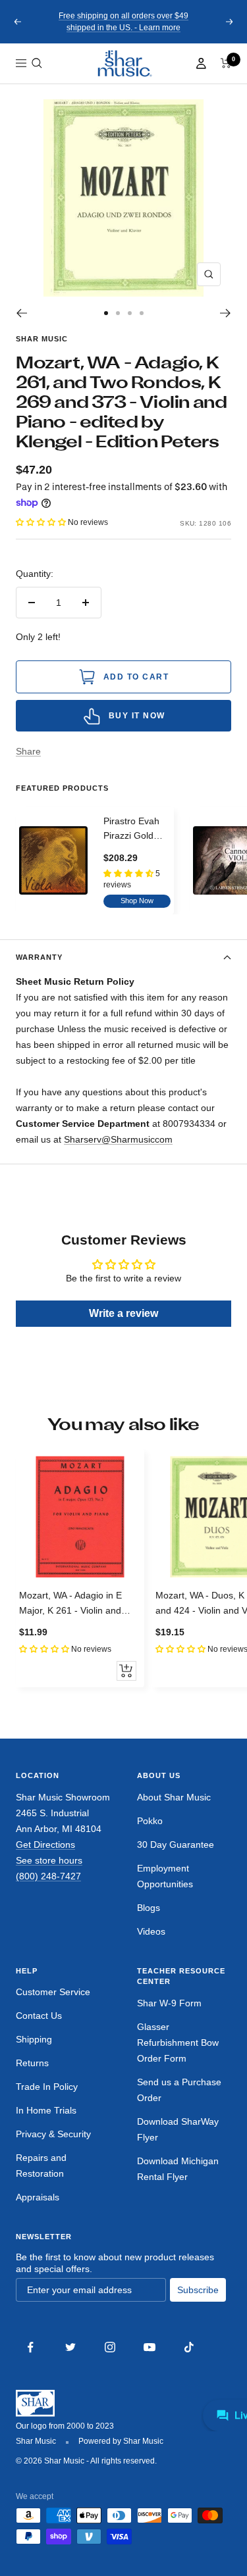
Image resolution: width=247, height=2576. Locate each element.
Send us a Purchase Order (179, 2090)
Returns (32, 2063)
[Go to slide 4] (142, 313)
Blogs (149, 1908)
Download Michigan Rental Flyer (178, 2169)
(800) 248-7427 (48, 1876)
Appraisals (38, 2197)
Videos (151, 1931)
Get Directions (45, 1845)
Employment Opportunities (165, 1876)
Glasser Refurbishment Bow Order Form (178, 2043)
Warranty (39, 957)
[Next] (226, 313)
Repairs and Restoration (41, 2166)
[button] (37, 63)
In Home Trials (46, 2110)
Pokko (150, 1821)
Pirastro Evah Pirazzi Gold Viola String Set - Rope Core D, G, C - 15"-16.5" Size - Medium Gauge (137, 830)
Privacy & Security (53, 2134)
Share (28, 751)
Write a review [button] (123, 1313)
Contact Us (39, 2016)
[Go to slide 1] (106, 313)
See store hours (49, 1860)
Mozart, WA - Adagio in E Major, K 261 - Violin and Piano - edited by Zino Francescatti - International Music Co (75, 1604)
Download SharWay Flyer (178, 2129)
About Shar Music (174, 1797)
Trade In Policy (47, 2087)
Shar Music (42, 339)
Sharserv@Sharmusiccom (118, 1139)
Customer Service (53, 1992)
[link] (124, 63)
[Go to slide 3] (130, 313)
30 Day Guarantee (176, 1845)
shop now (137, 901)
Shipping (34, 2039)
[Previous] (21, 313)
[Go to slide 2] (118, 313)
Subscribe (198, 2290)
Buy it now (137, 716)
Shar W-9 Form (169, 2003)
